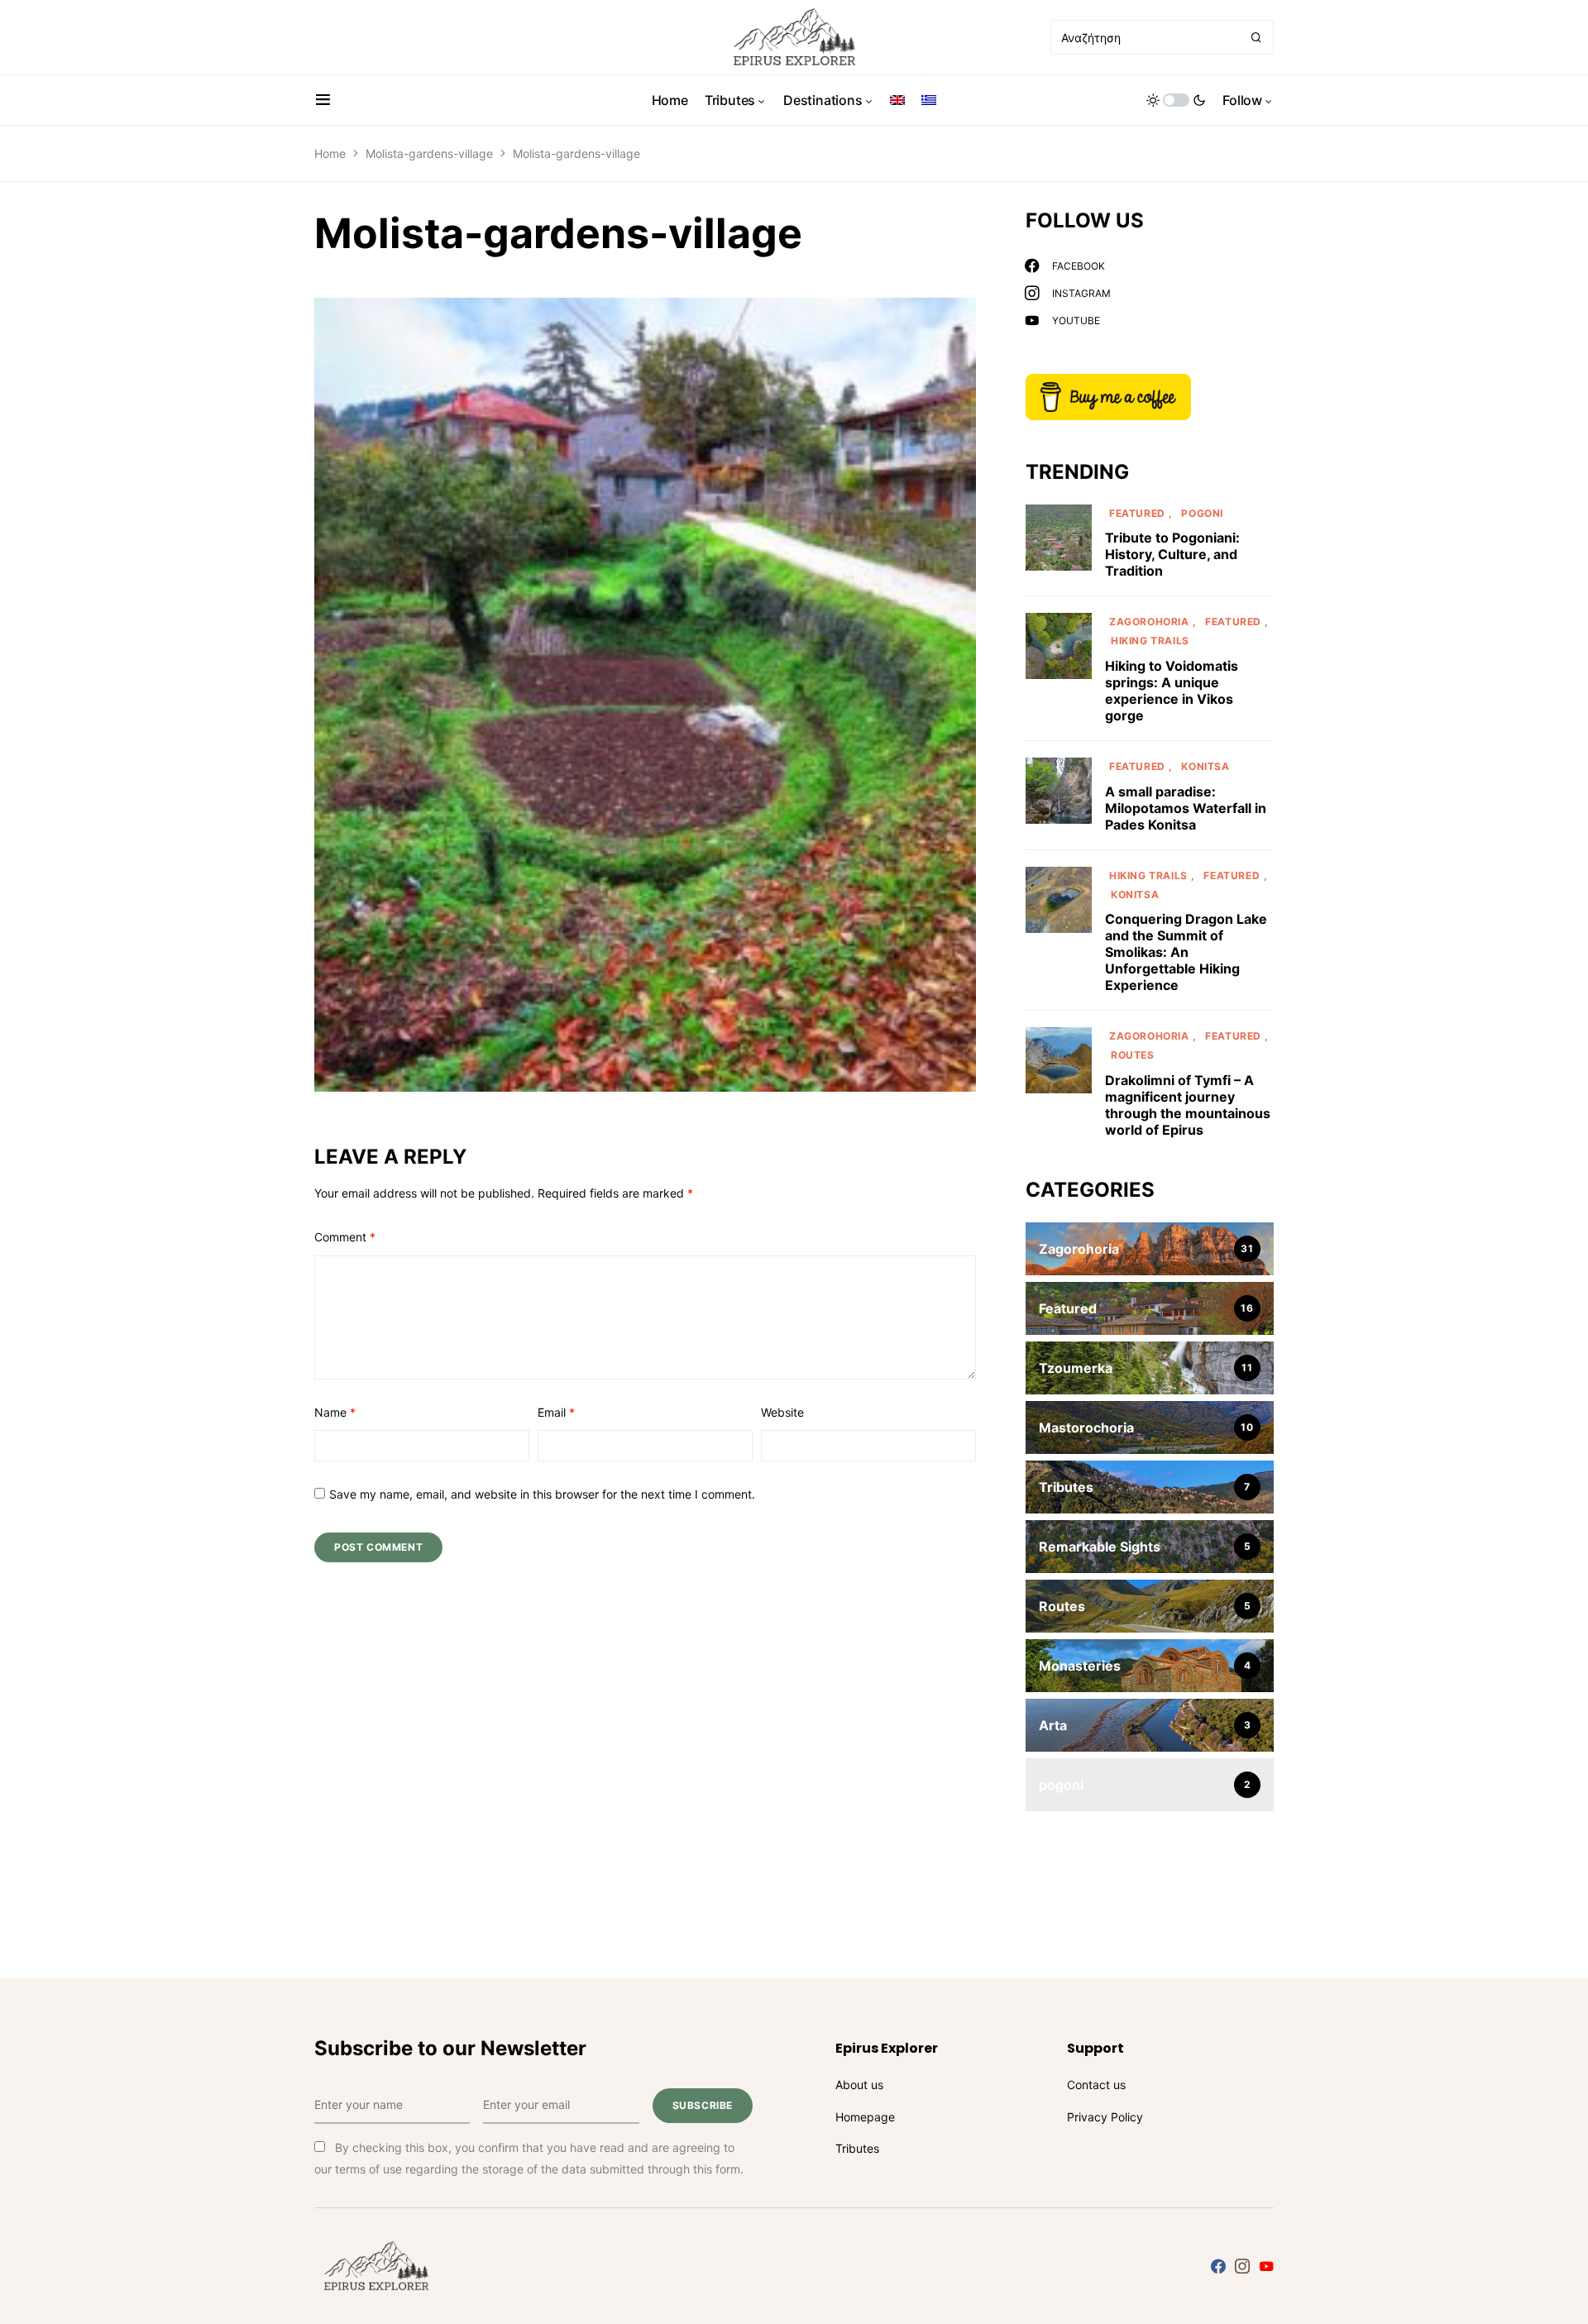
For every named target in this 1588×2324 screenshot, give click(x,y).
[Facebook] (1218, 2266)
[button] (323, 100)
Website (782, 1412)
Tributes (857, 2148)
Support (1095, 2048)
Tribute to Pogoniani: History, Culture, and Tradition (1172, 554)
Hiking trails (1150, 641)
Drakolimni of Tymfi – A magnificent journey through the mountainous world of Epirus (1188, 1105)
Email (556, 1412)
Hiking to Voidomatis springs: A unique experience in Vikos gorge (1172, 691)
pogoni (1202, 513)
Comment (345, 1237)
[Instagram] (1242, 2266)
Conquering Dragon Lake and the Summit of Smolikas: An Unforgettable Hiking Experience (1186, 952)
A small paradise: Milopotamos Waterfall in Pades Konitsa (1186, 808)
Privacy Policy (1105, 2117)
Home (330, 153)
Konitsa (1205, 766)
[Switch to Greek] (929, 100)
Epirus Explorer (887, 2048)
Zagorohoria (1149, 622)
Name (335, 1412)
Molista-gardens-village (429, 153)
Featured (1137, 513)
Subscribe (703, 2105)
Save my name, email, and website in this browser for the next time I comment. (542, 1494)
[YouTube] (1266, 2266)
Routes (1133, 1055)
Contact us (1096, 2085)
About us (859, 2085)
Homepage (865, 2117)
